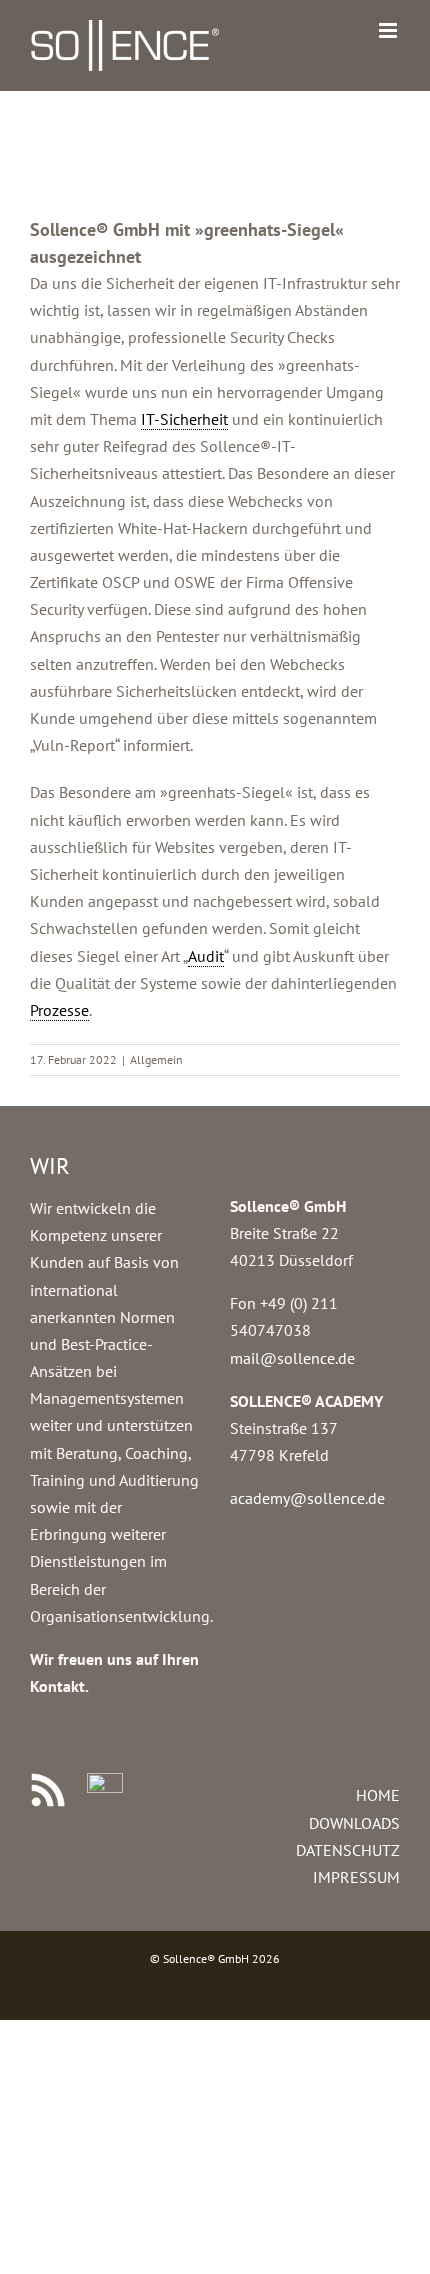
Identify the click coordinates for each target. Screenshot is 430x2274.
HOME (378, 1795)
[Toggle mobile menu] (389, 30)
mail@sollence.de (292, 1358)
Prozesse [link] (59, 1010)
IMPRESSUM (356, 1877)
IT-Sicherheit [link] (184, 419)
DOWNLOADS (354, 1823)
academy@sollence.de (307, 1498)
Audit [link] (206, 956)
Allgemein (156, 1059)
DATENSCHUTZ (348, 1850)
